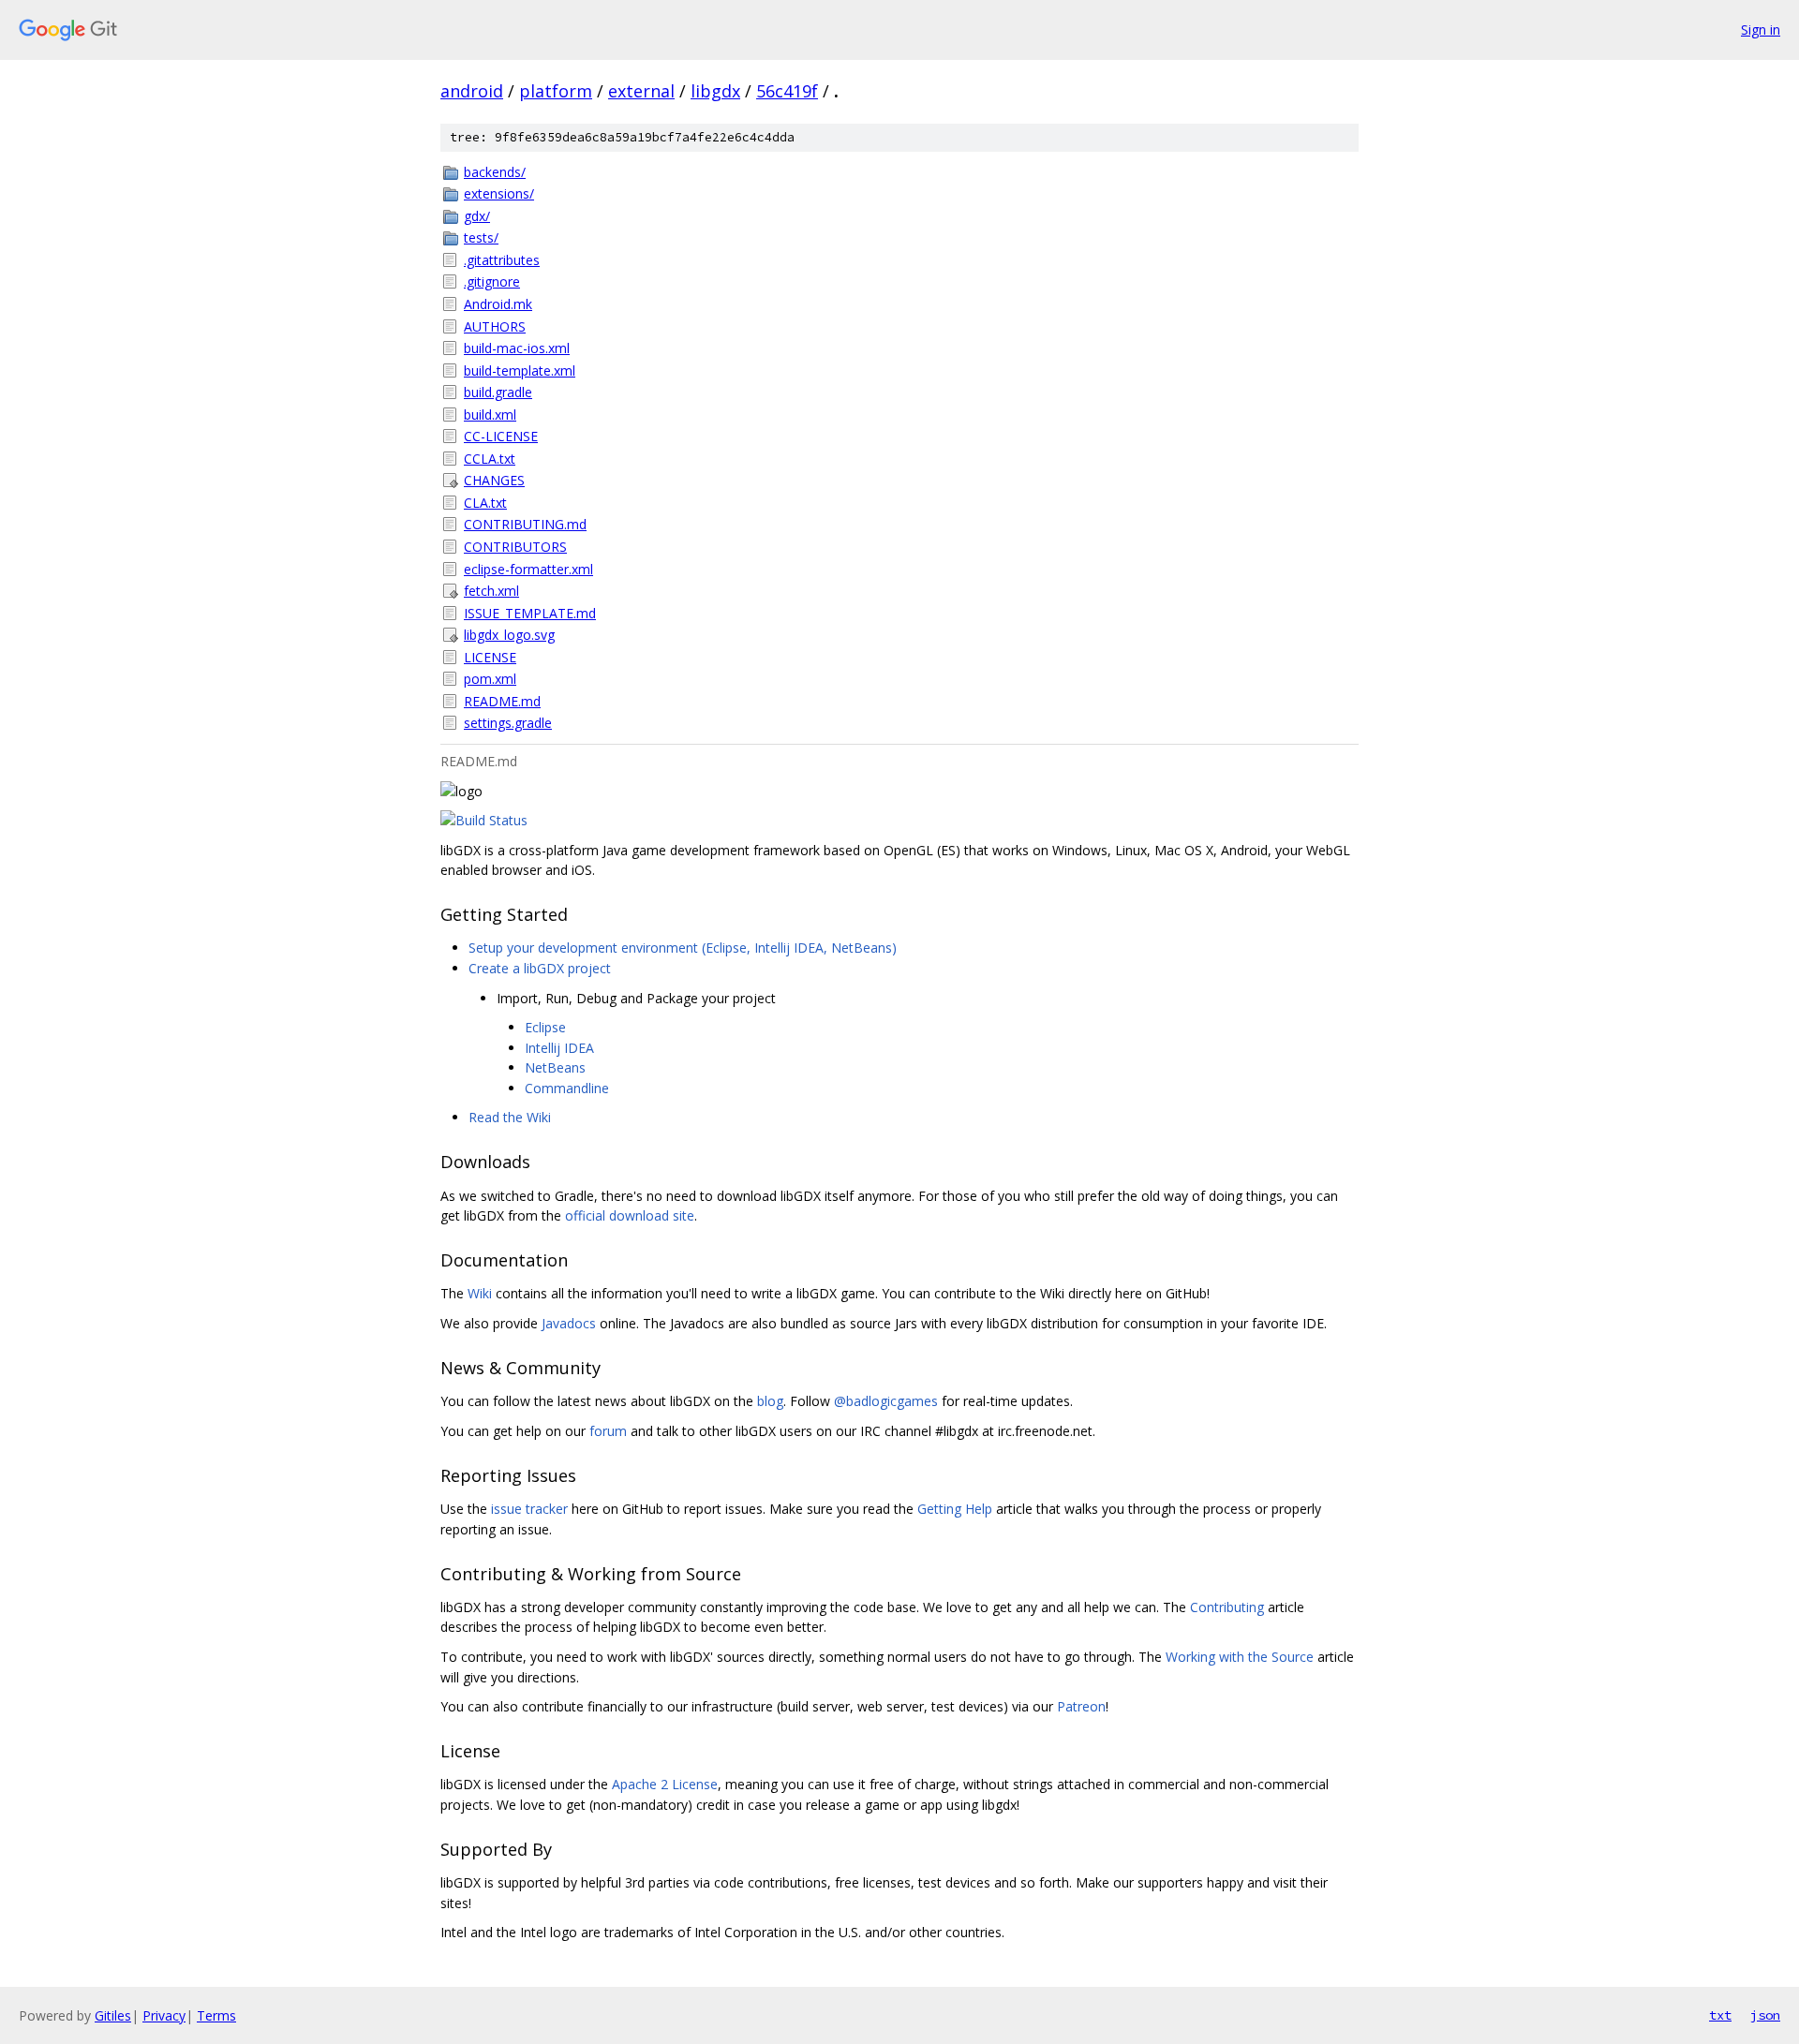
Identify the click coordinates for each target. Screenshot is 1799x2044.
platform (556, 91)
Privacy (164, 2015)
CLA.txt (485, 503)
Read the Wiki (510, 1117)
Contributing (1227, 1607)
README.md (502, 701)
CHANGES (494, 480)
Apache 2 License (665, 1784)
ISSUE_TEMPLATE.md (530, 613)
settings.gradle (508, 723)
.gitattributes (502, 260)
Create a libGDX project (540, 968)
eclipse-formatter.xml (528, 569)
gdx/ (477, 216)
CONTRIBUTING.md (525, 524)
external (641, 91)
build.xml (490, 415)
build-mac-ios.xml (517, 348)
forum (608, 1431)
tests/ (481, 237)
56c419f (787, 91)
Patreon (1081, 1706)
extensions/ (499, 193)
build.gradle (498, 392)
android (472, 91)
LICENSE (490, 657)
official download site (630, 1215)
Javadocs (569, 1323)
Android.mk (498, 304)
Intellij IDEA (559, 1048)
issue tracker (529, 1509)
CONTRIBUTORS (515, 547)
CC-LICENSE (501, 436)
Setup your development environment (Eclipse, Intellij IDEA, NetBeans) (683, 948)
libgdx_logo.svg (509, 635)
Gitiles (113, 2015)
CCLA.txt (490, 459)
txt (1720, 2015)
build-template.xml (520, 370)
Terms (216, 2015)
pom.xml (490, 679)
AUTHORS (495, 326)
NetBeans (555, 1067)
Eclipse (545, 1027)
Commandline (567, 1088)
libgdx (715, 91)
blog (770, 1401)
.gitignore (492, 281)
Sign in (1761, 30)
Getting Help (955, 1509)
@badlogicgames (886, 1401)
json (1765, 2015)
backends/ (495, 172)
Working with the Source (1240, 1657)
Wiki (480, 1293)
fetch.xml (491, 591)
